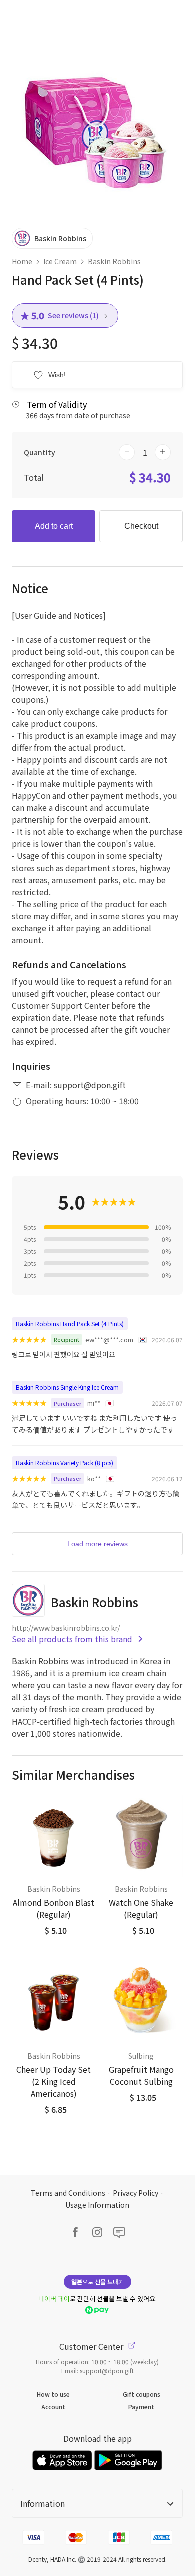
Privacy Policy (136, 2193)
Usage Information (97, 2205)
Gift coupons (142, 2394)
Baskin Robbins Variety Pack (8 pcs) (65, 1462)
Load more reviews (98, 1544)
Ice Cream (60, 261)
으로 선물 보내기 (98, 2282)
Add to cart (54, 526)
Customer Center (92, 2346)
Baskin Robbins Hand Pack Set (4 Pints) (70, 1324)
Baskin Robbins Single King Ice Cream (67, 1387)
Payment (141, 2406)
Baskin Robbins (114, 261)
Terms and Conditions (68, 2193)
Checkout (141, 526)
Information (43, 2503)
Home (22, 261)
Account (53, 2406)
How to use (53, 2394)
